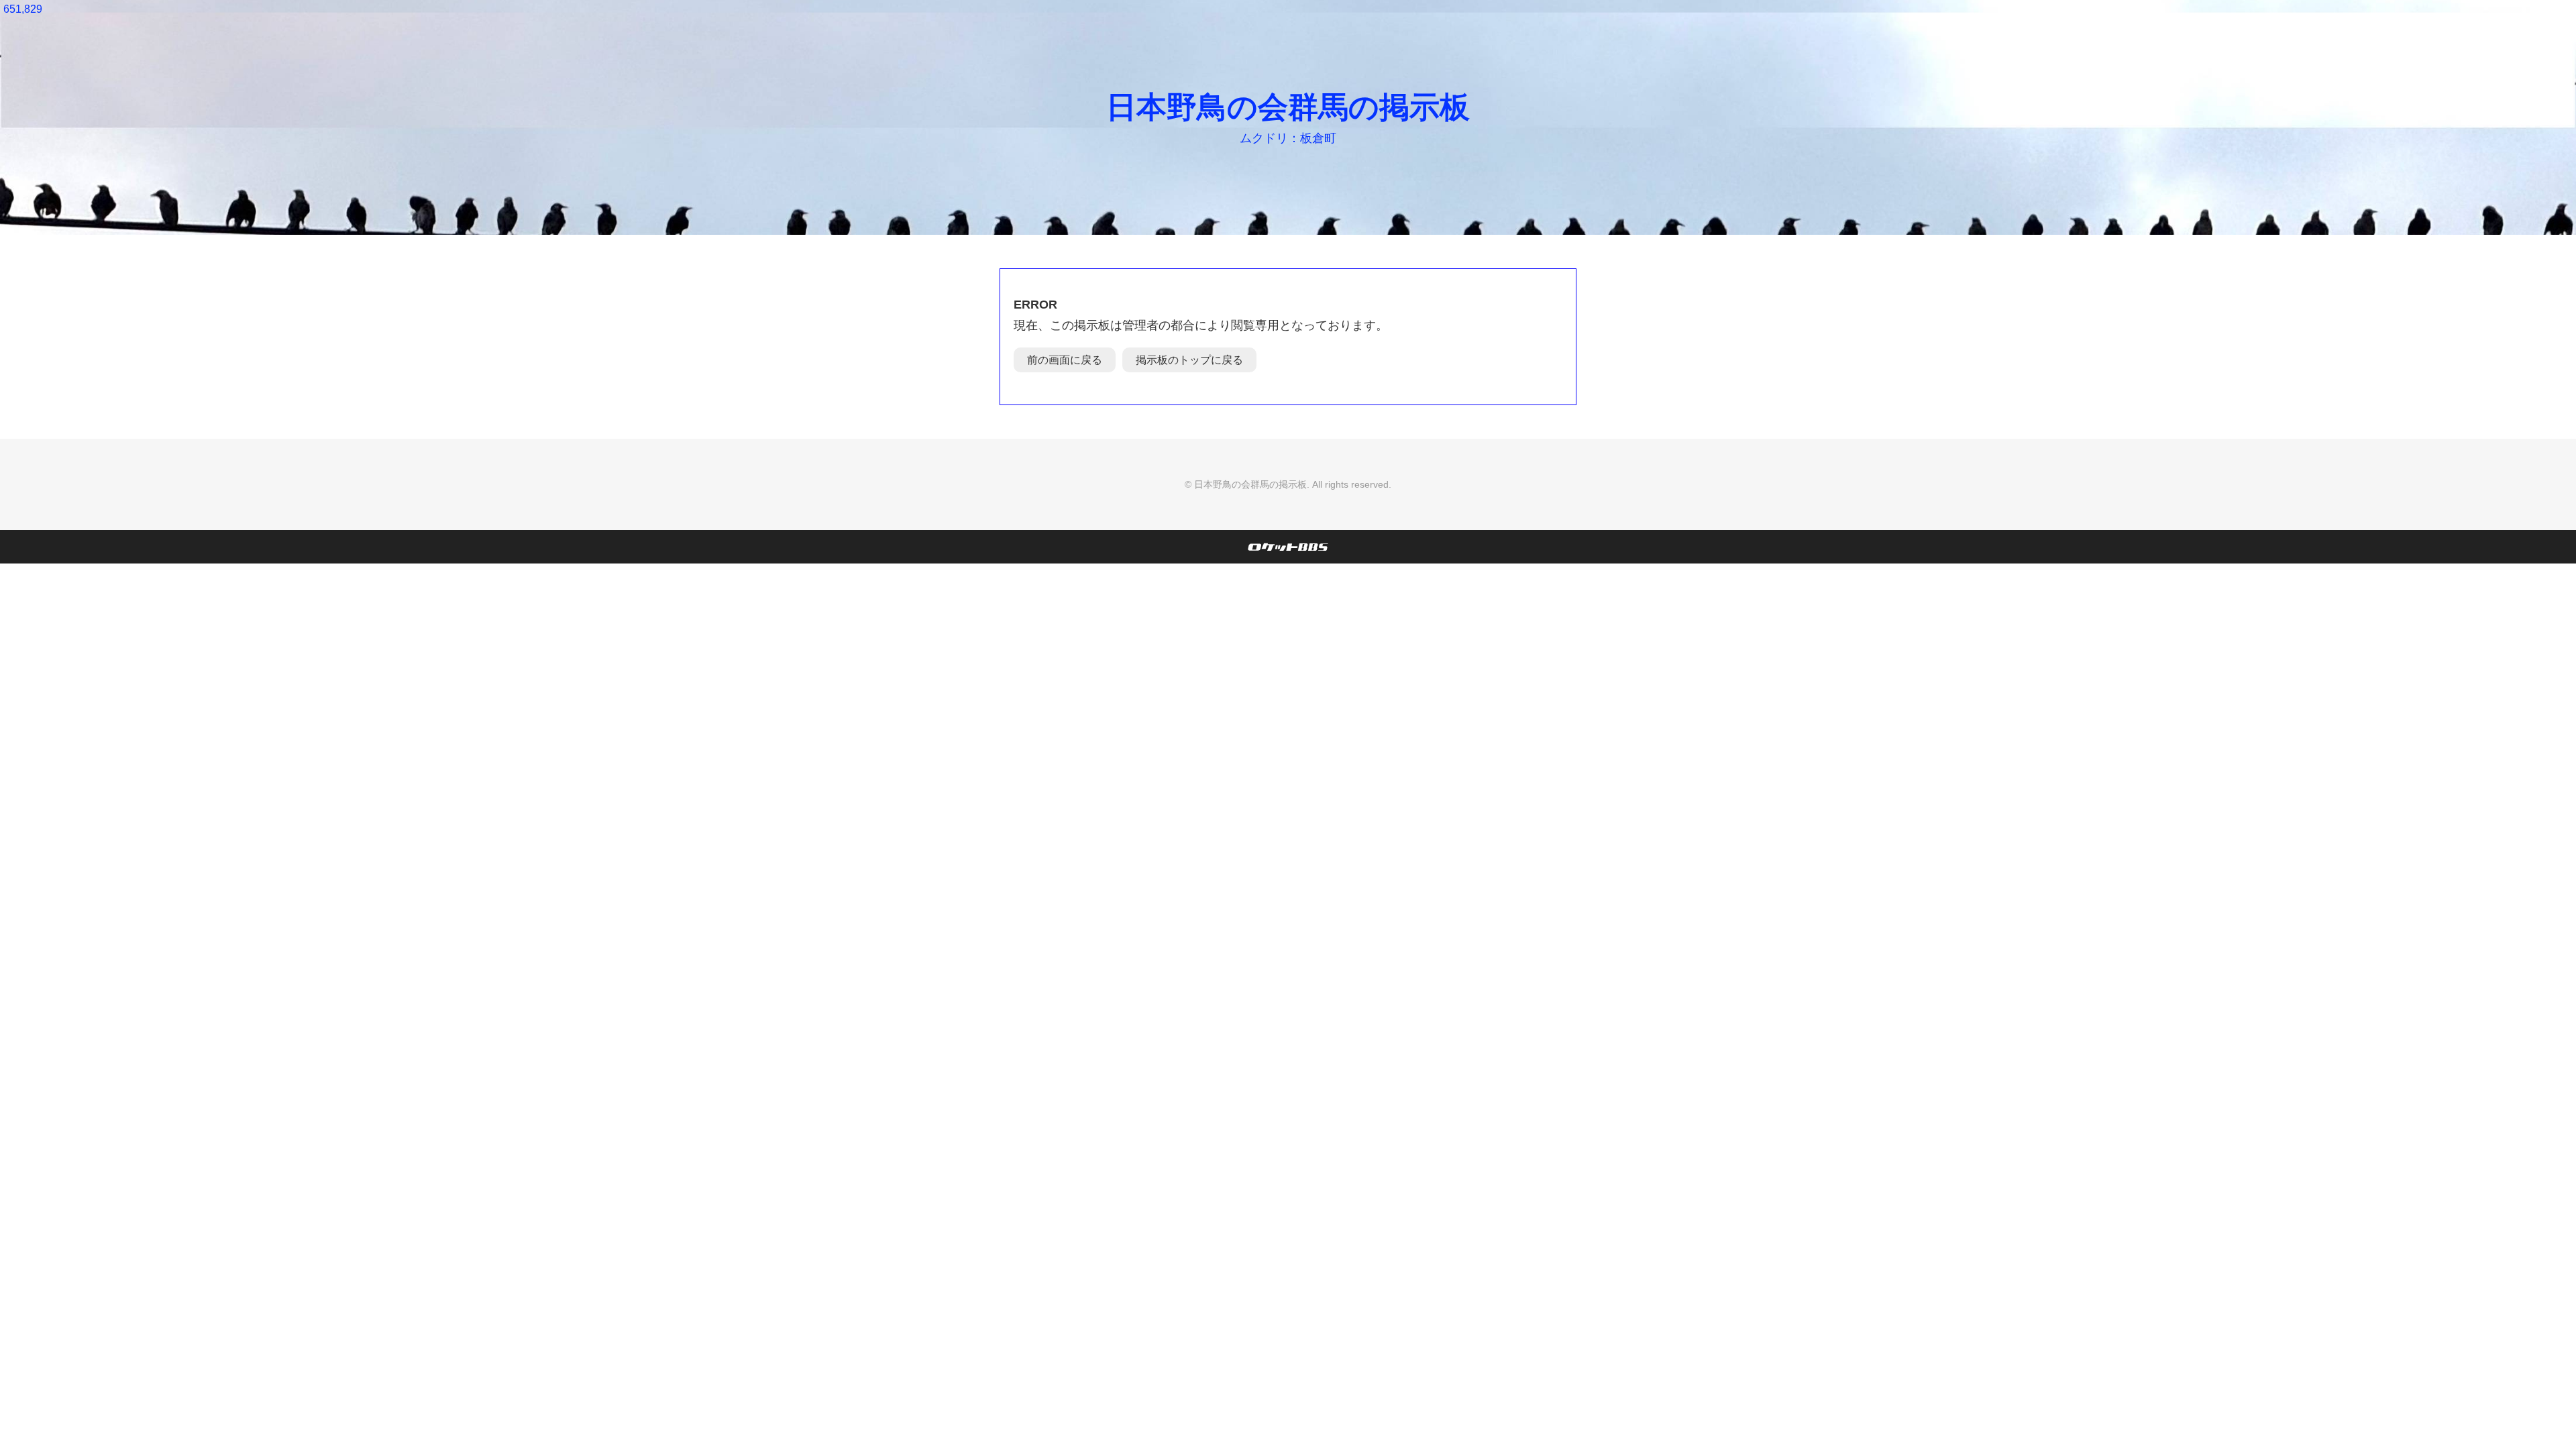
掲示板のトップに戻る (1189, 360)
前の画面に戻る (1065, 360)
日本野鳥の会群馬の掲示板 (1288, 107)
